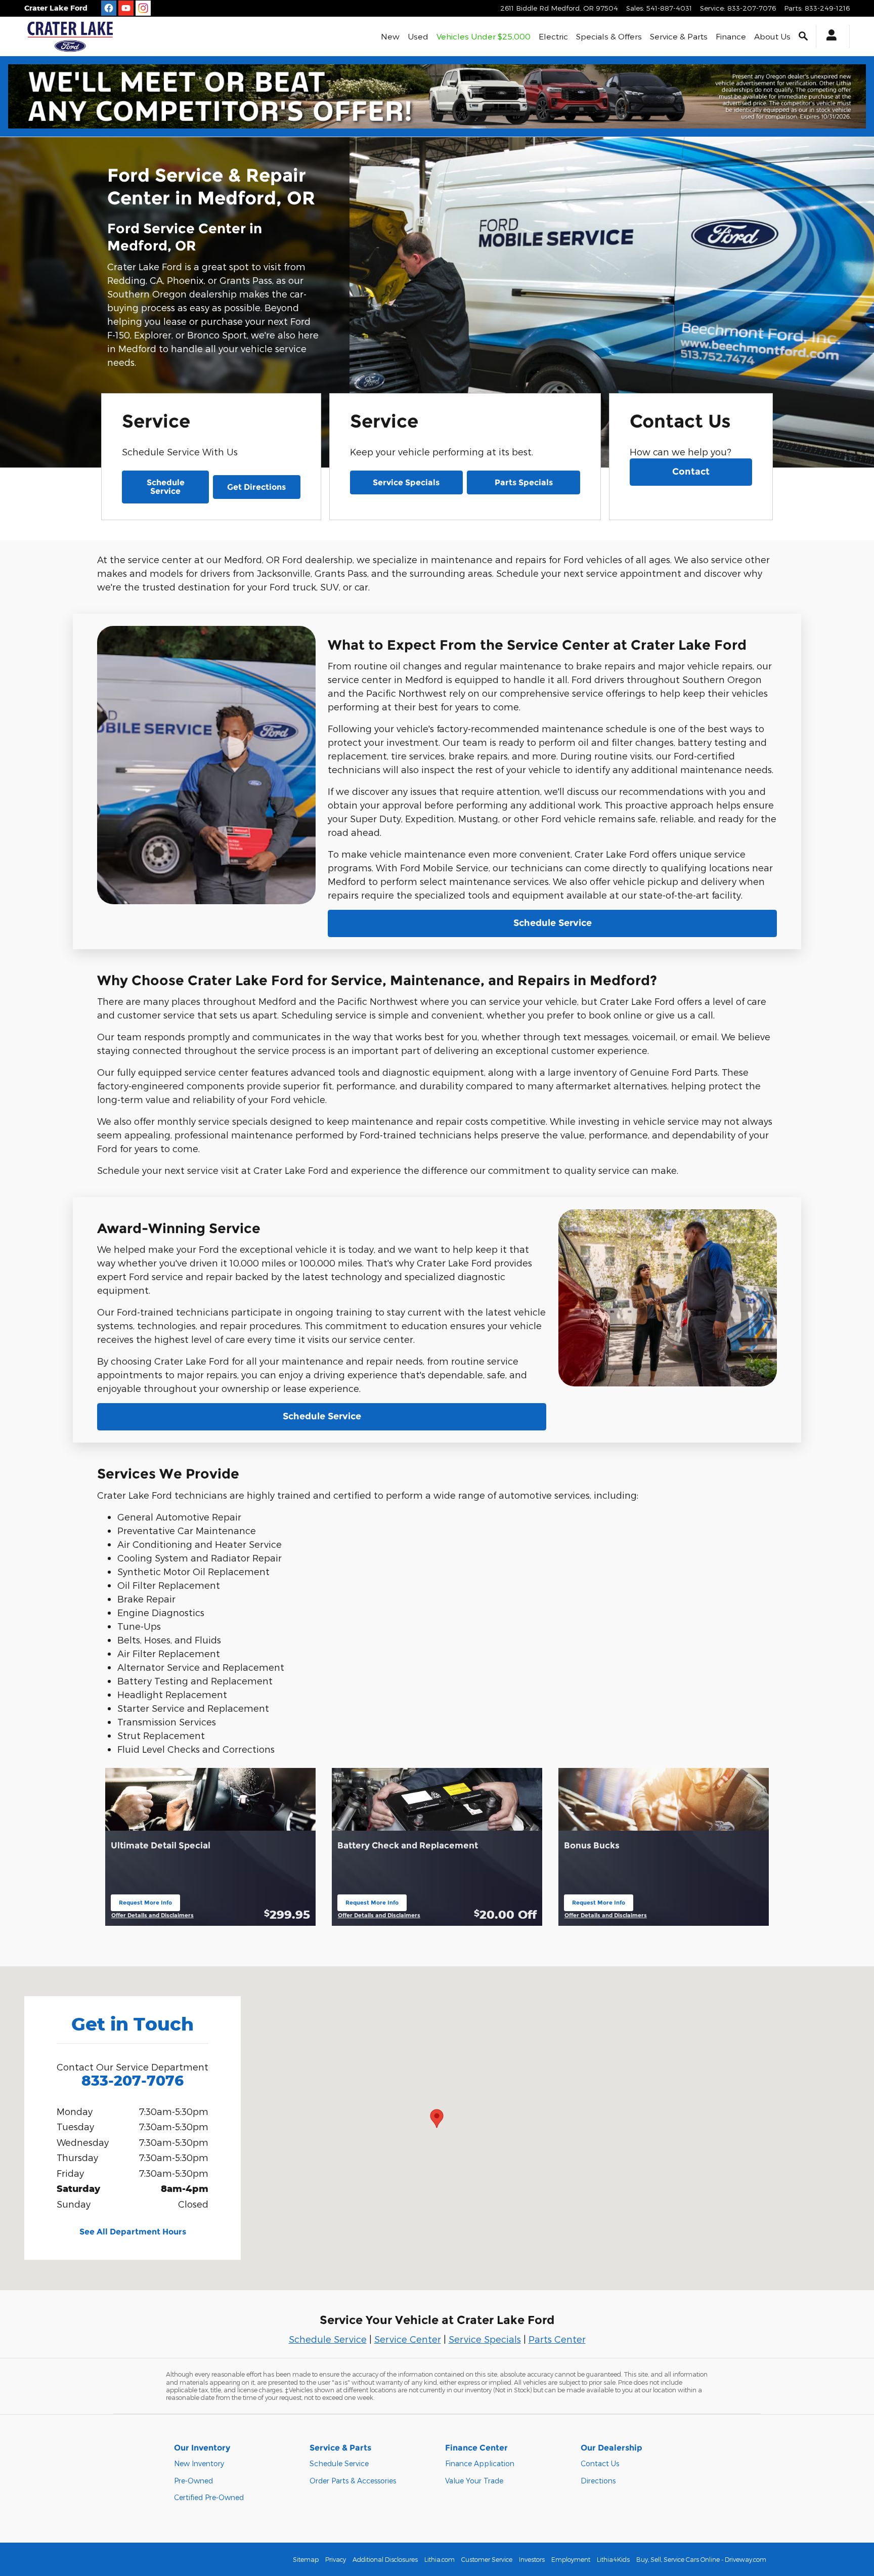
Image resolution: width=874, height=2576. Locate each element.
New (390, 36)
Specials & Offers (609, 36)
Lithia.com (440, 2559)
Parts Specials (524, 482)
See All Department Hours (133, 2232)
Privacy (336, 2559)
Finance (731, 36)
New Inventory (199, 2463)
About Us (772, 36)
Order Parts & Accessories (353, 2481)
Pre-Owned (193, 2481)
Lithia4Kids (613, 2559)
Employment (571, 2559)
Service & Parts (679, 36)
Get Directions (256, 487)
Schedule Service (166, 487)
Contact (691, 472)
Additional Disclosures (385, 2559)
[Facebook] (109, 8)
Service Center (408, 2339)
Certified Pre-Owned (209, 2497)
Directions (598, 2481)
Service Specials (406, 482)
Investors (532, 2559)
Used (418, 36)
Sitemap (306, 2559)
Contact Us (600, 2463)
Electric (553, 36)
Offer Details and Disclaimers (152, 1916)
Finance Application (480, 2463)
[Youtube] (126, 8)
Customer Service (487, 2559)
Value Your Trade (474, 2481)
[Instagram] (143, 8)
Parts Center (557, 2339)
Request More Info (145, 1905)
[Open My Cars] (829, 36)
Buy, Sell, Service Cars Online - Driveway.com (701, 2559)
